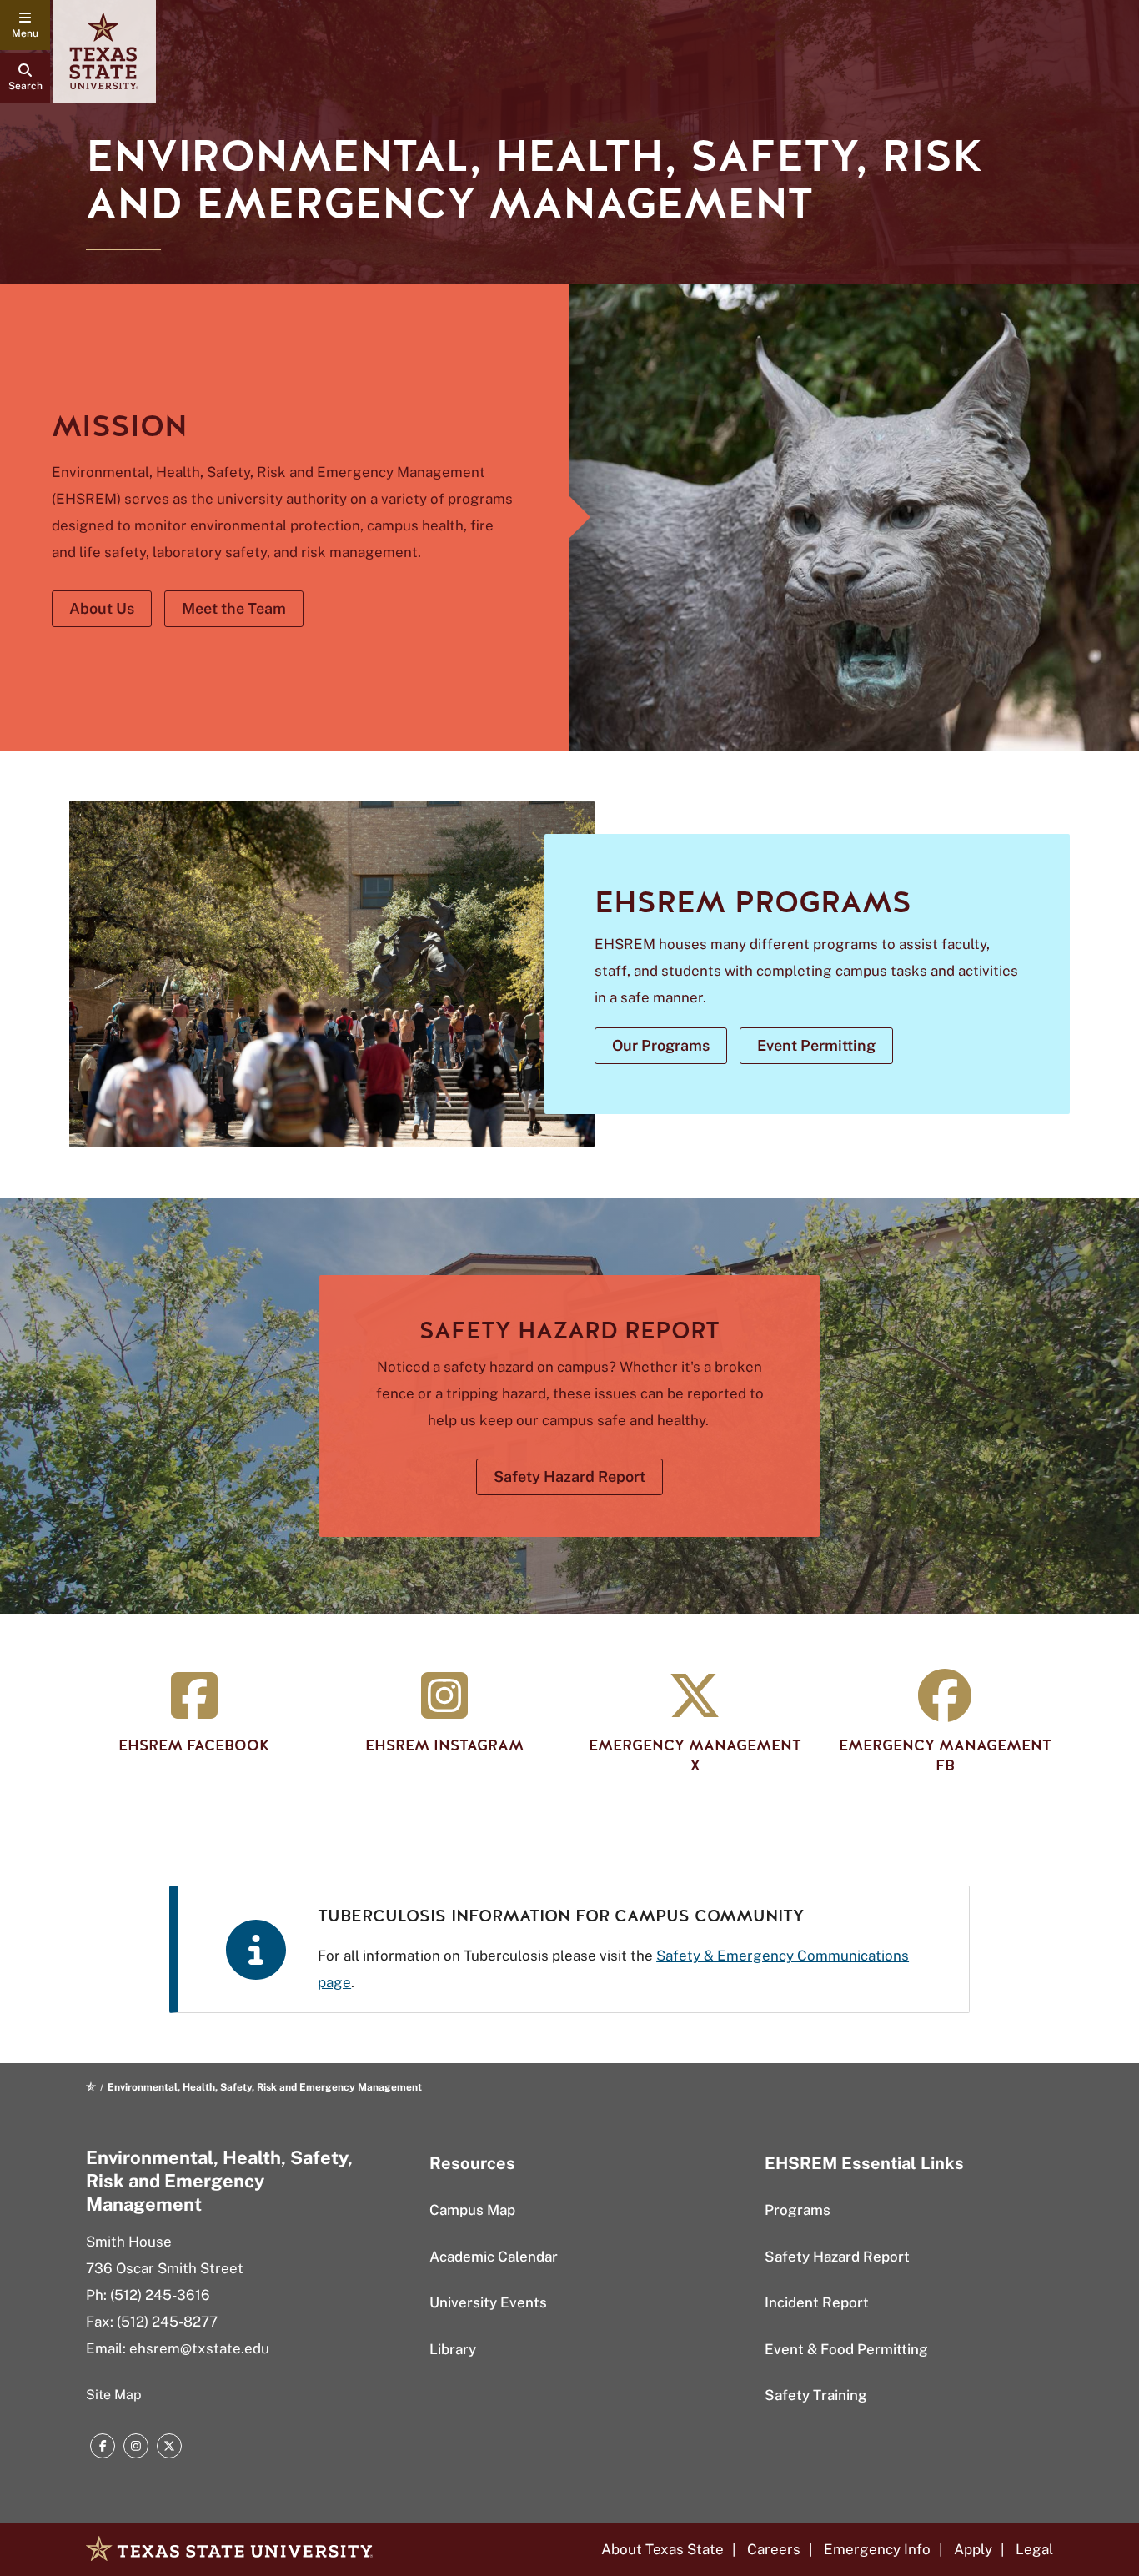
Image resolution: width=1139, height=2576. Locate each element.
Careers (774, 2549)
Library (453, 2349)
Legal (1034, 2549)
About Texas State (662, 2549)
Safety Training (816, 2395)
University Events (488, 2302)
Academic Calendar (494, 2257)
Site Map (114, 2395)
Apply (973, 2549)
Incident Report (817, 2302)
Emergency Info (877, 2549)
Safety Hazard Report (837, 2257)
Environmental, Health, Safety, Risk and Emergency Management (219, 2181)
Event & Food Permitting (846, 2349)
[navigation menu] (25, 25)
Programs (798, 2210)
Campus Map (472, 2210)
